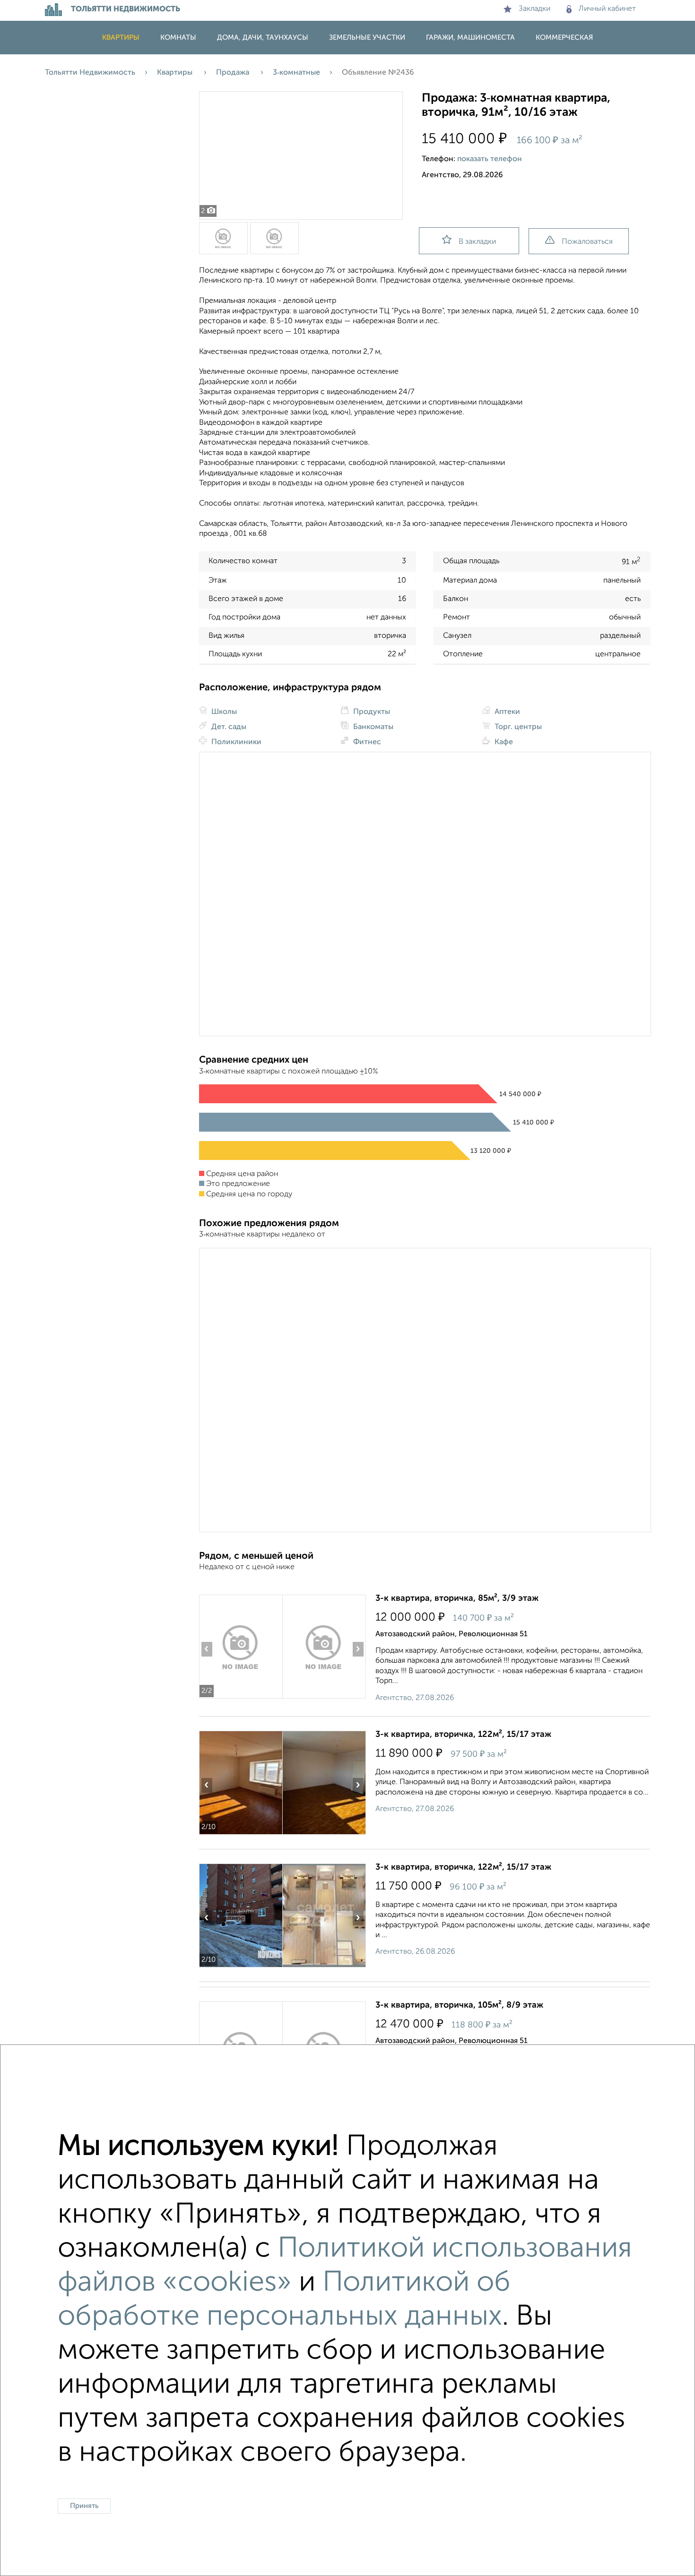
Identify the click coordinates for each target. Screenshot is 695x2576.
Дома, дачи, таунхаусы (263, 38)
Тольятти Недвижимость (90, 73)
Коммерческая (564, 38)
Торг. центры (517, 727)
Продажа (234, 73)
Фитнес (366, 742)
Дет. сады (228, 727)
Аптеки (506, 712)
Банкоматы (372, 727)
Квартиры (121, 38)
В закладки (477, 242)
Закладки (534, 9)
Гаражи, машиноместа (470, 38)
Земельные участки (367, 38)
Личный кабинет (607, 9)
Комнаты (178, 38)
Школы (223, 712)
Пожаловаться (587, 242)
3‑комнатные (296, 73)
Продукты (371, 712)
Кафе (503, 742)
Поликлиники (235, 742)
